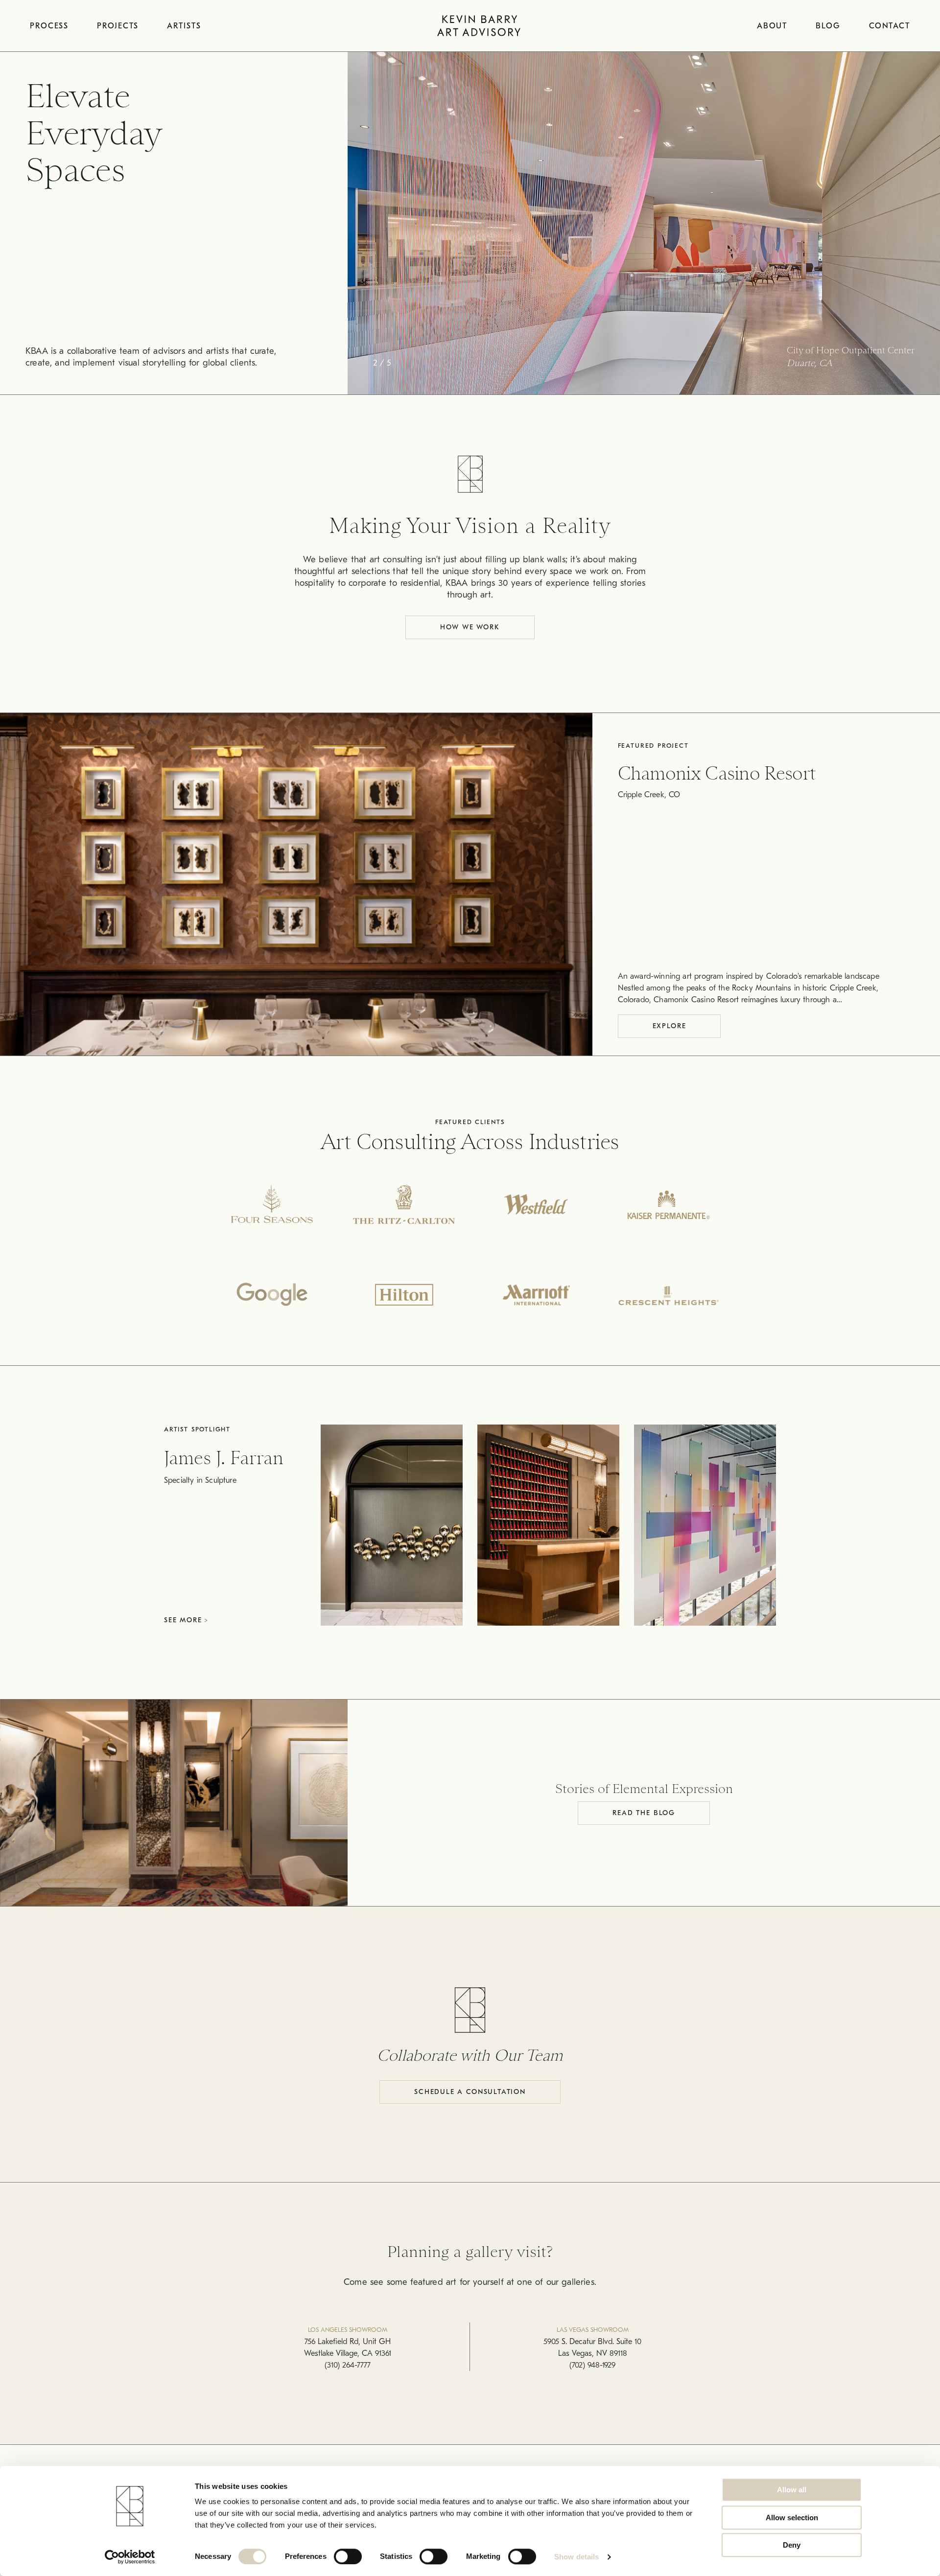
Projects (118, 26)
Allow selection (792, 2518)
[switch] (348, 2556)
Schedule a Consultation (470, 2092)
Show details (576, 2557)
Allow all (792, 2490)
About (772, 26)
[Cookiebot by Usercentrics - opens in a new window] (130, 2557)
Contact (890, 26)
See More (184, 1620)
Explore (670, 1026)
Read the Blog (644, 1813)
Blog (828, 26)
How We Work (470, 627)
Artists (184, 26)
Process (49, 26)
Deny (792, 2545)
